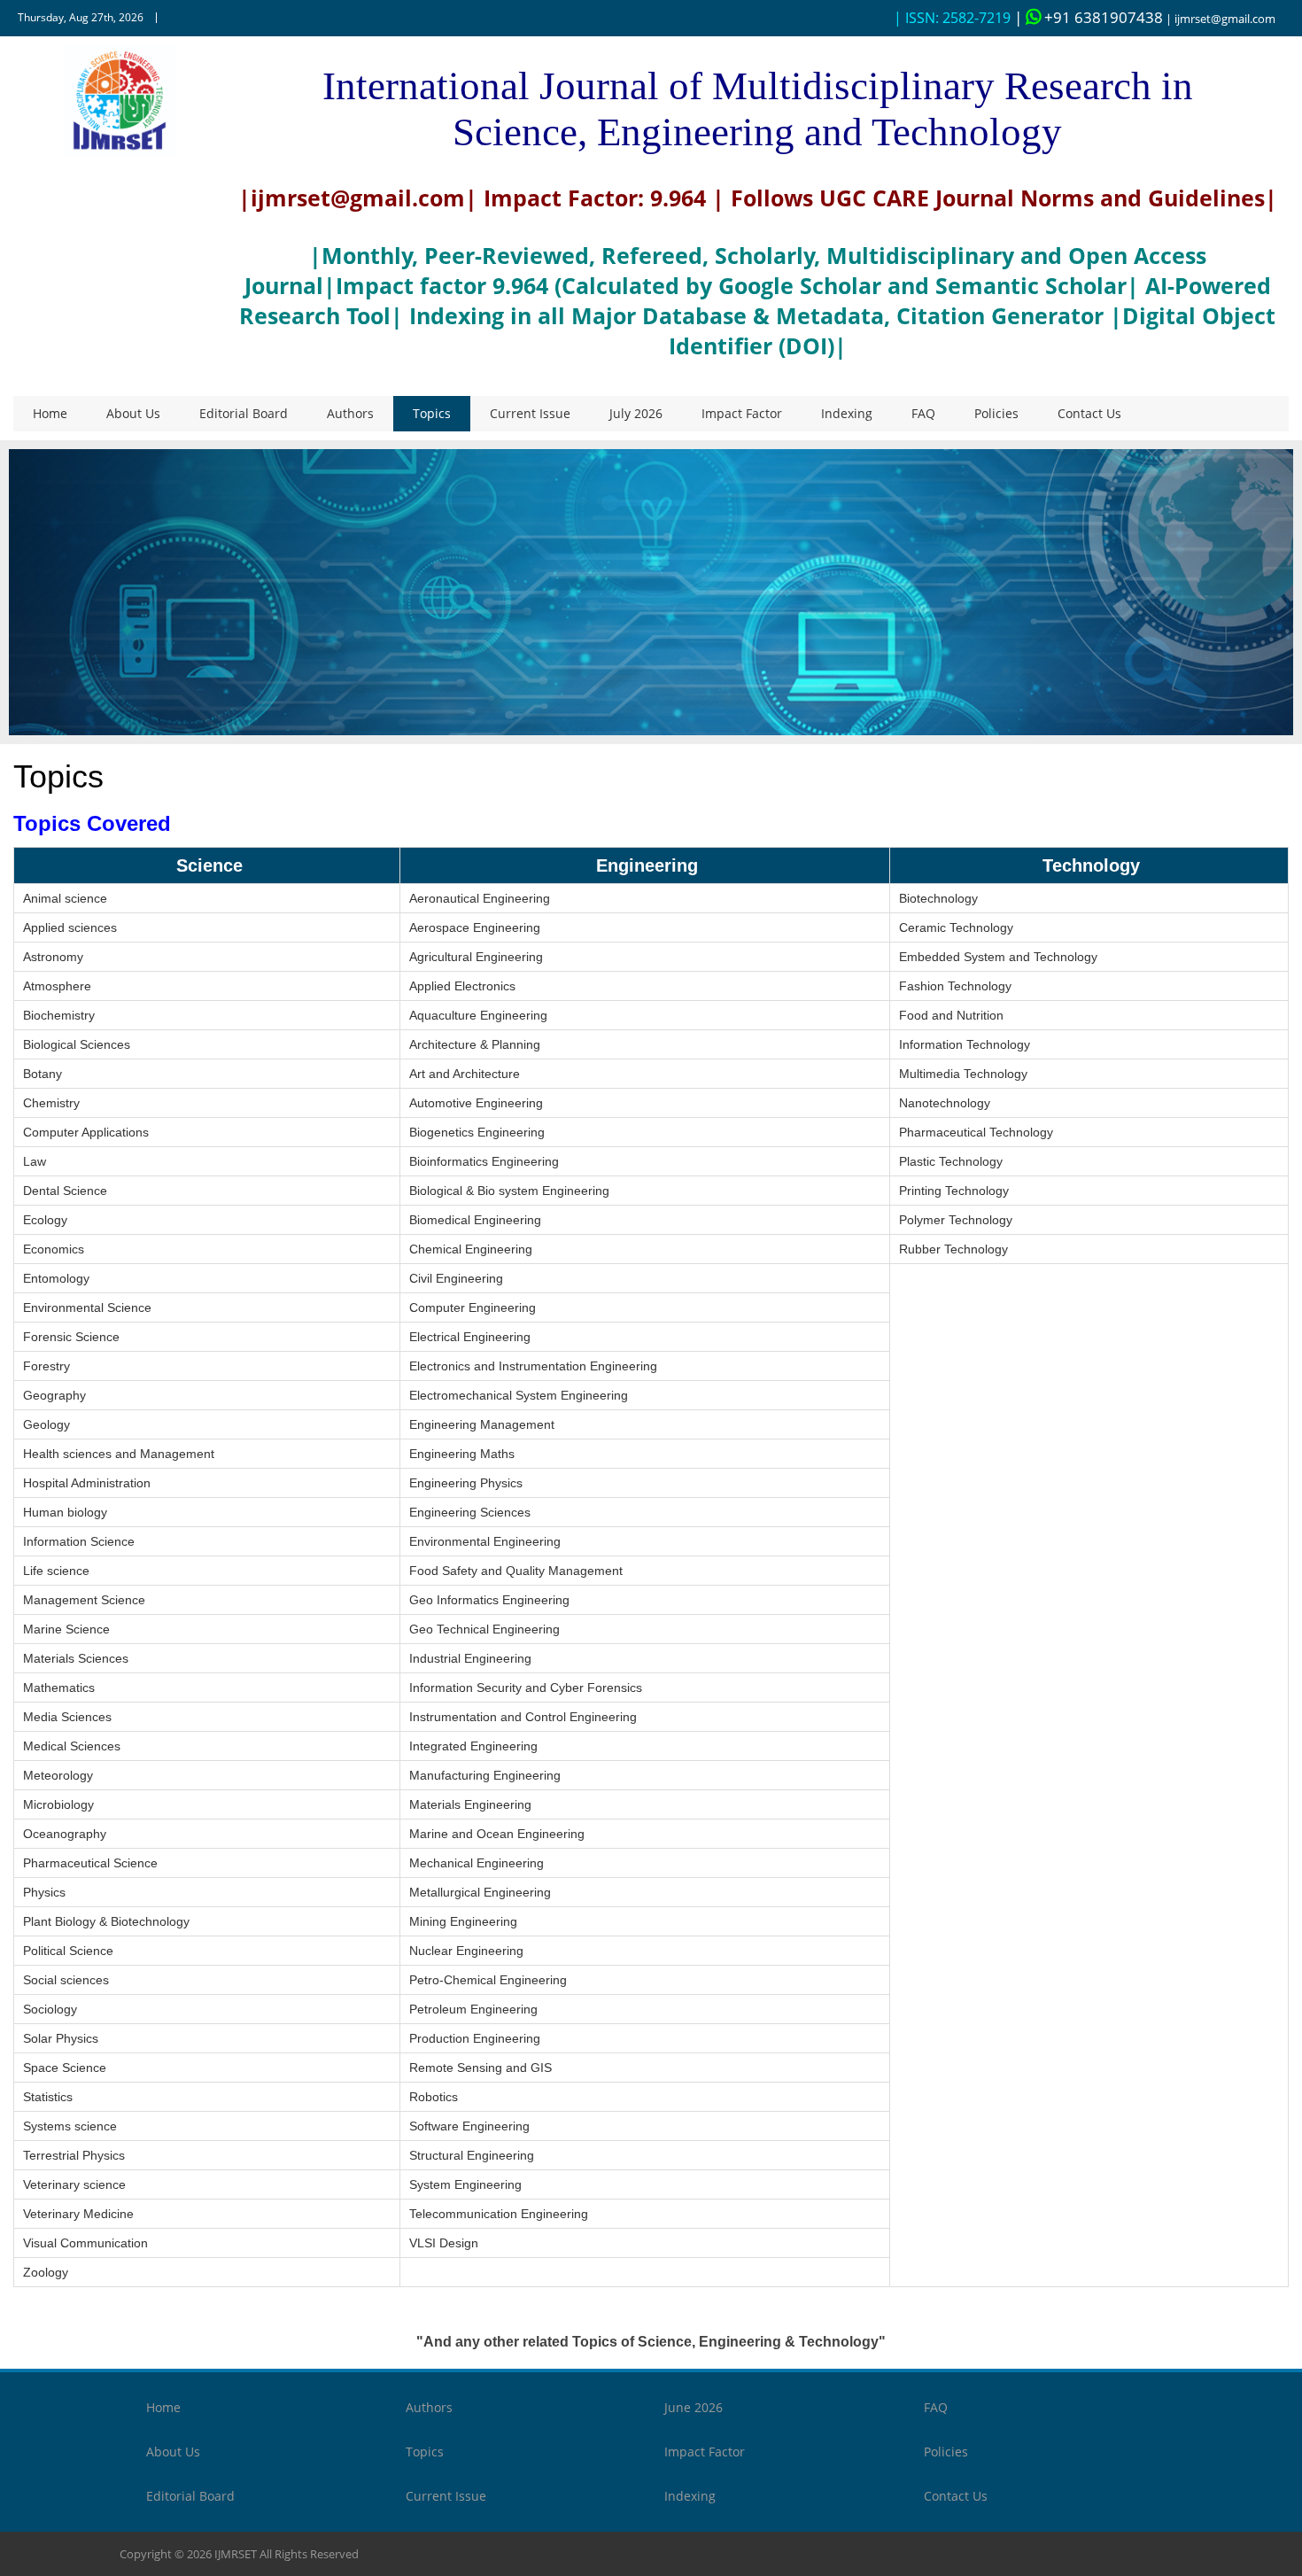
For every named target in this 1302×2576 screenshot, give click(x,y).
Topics (432, 413)
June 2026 (694, 2407)
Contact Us (1089, 413)
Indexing (847, 413)
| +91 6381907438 (1089, 17)
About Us (133, 413)
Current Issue (530, 413)
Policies (996, 413)
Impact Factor (742, 413)
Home (50, 413)
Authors (350, 413)
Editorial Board (244, 413)
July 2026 (636, 413)
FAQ (923, 413)
